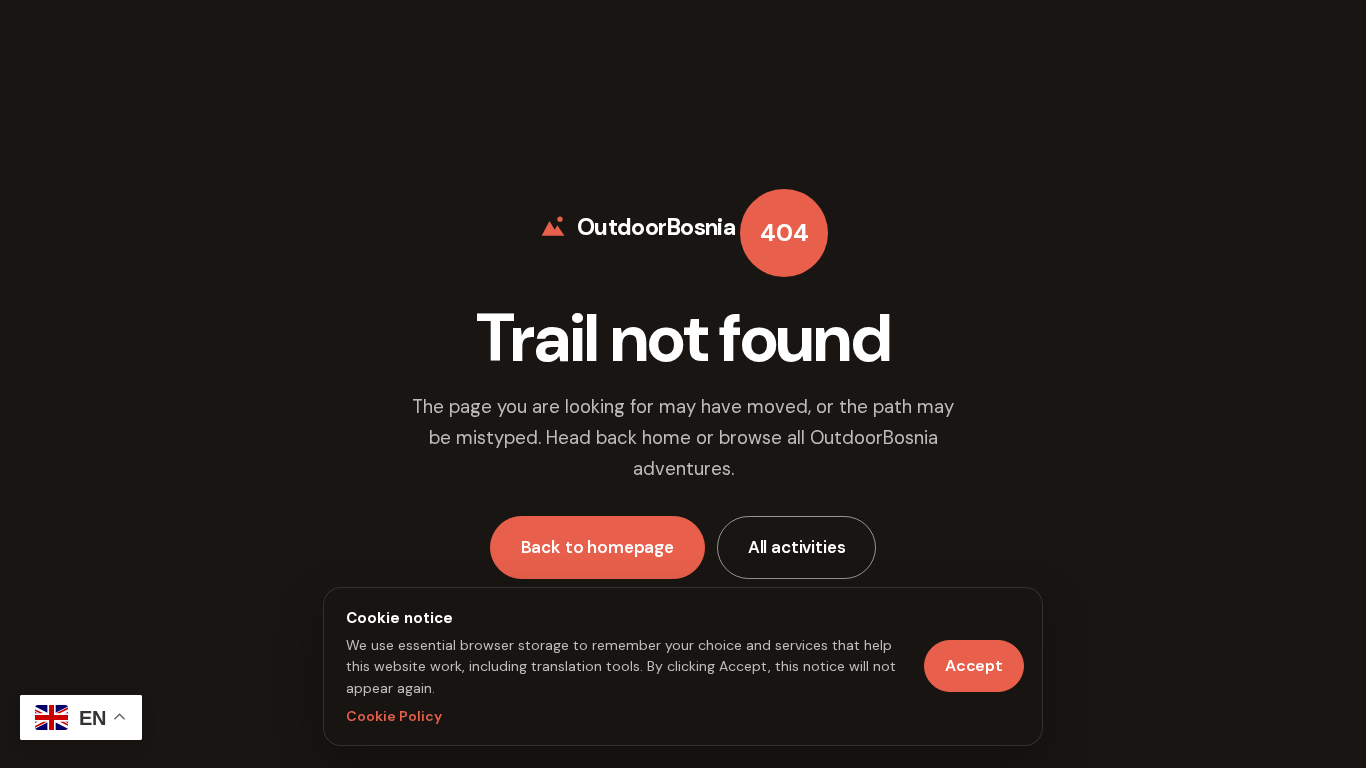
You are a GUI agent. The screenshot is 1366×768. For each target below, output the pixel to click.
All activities (797, 547)
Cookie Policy (394, 716)
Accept (974, 665)
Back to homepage (597, 547)
